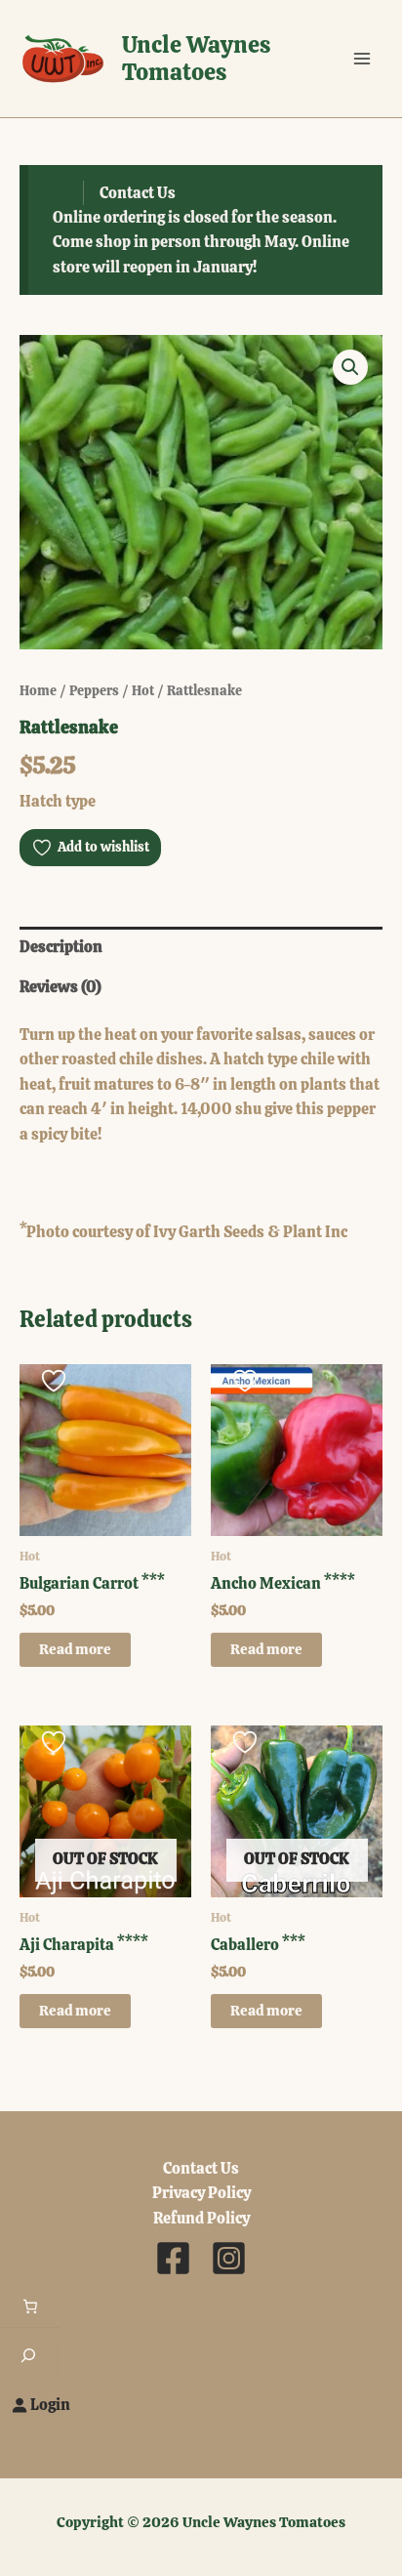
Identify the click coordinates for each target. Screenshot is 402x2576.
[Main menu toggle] (362, 59)
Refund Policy (201, 2218)
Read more (75, 1649)
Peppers (94, 690)
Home (38, 690)
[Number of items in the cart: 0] (30, 2306)
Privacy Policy (201, 2193)
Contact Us (138, 193)
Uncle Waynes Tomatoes (196, 58)
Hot (143, 690)
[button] (350, 367)
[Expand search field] (28, 2356)
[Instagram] (229, 2258)
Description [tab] (61, 947)
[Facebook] (173, 2258)
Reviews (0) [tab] (60, 987)
